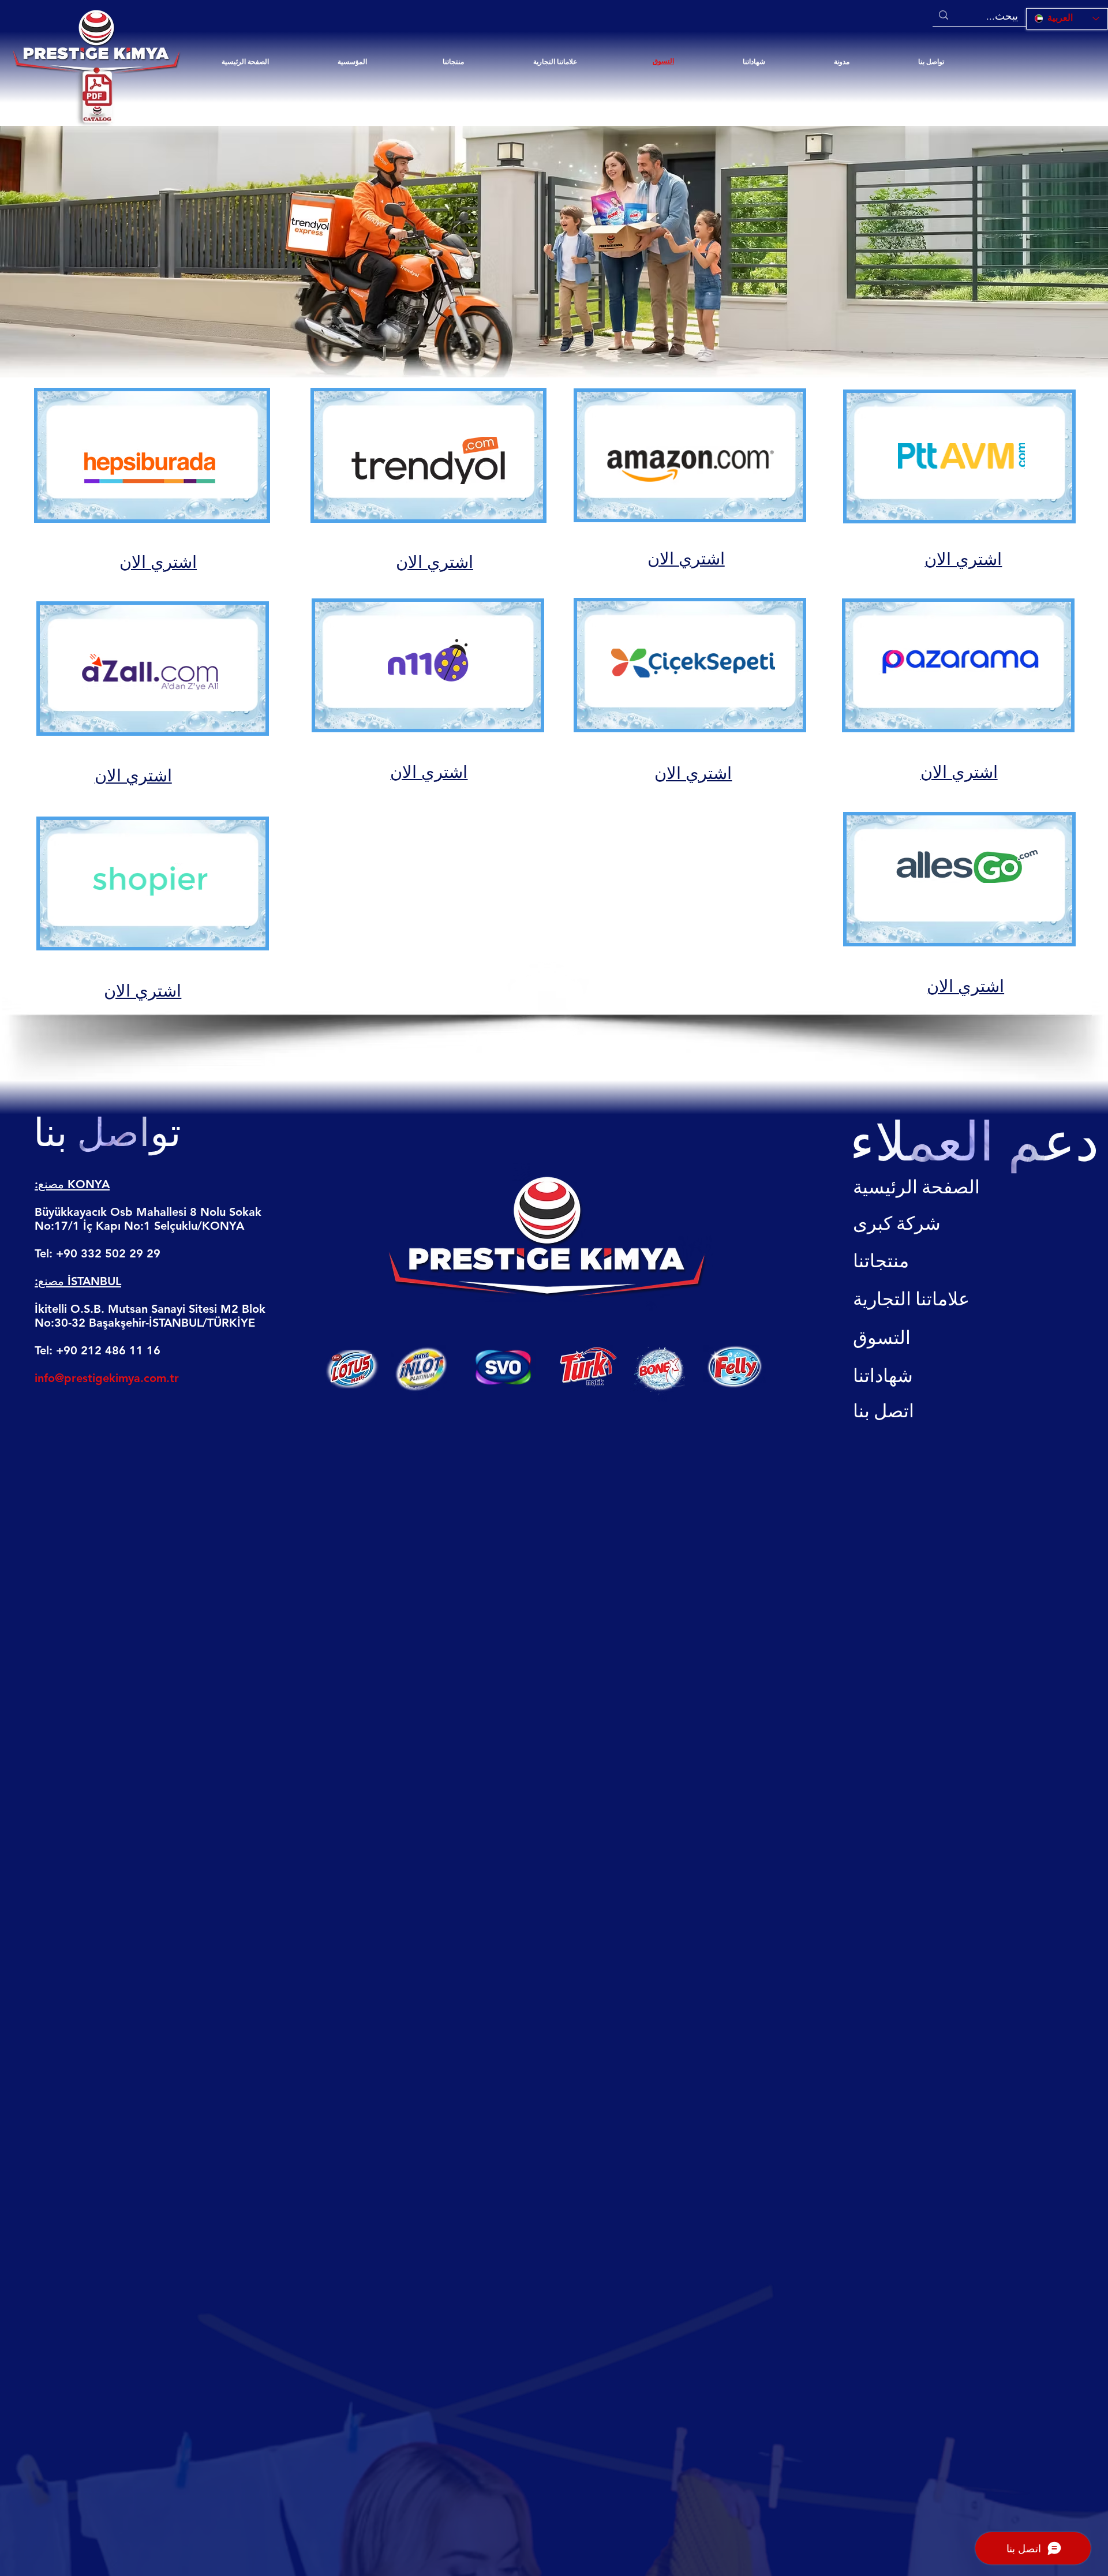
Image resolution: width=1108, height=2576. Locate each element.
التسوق (882, 1338)
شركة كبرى (897, 1224)
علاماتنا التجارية (911, 1299)
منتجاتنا (881, 1261)
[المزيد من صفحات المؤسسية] (372, 62)
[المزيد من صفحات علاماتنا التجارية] (582, 62)
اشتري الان (158, 562)
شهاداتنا (883, 1376)
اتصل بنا (884, 1411)
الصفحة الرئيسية (916, 1187)
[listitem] (153, 485)
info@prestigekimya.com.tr (107, 1378)
